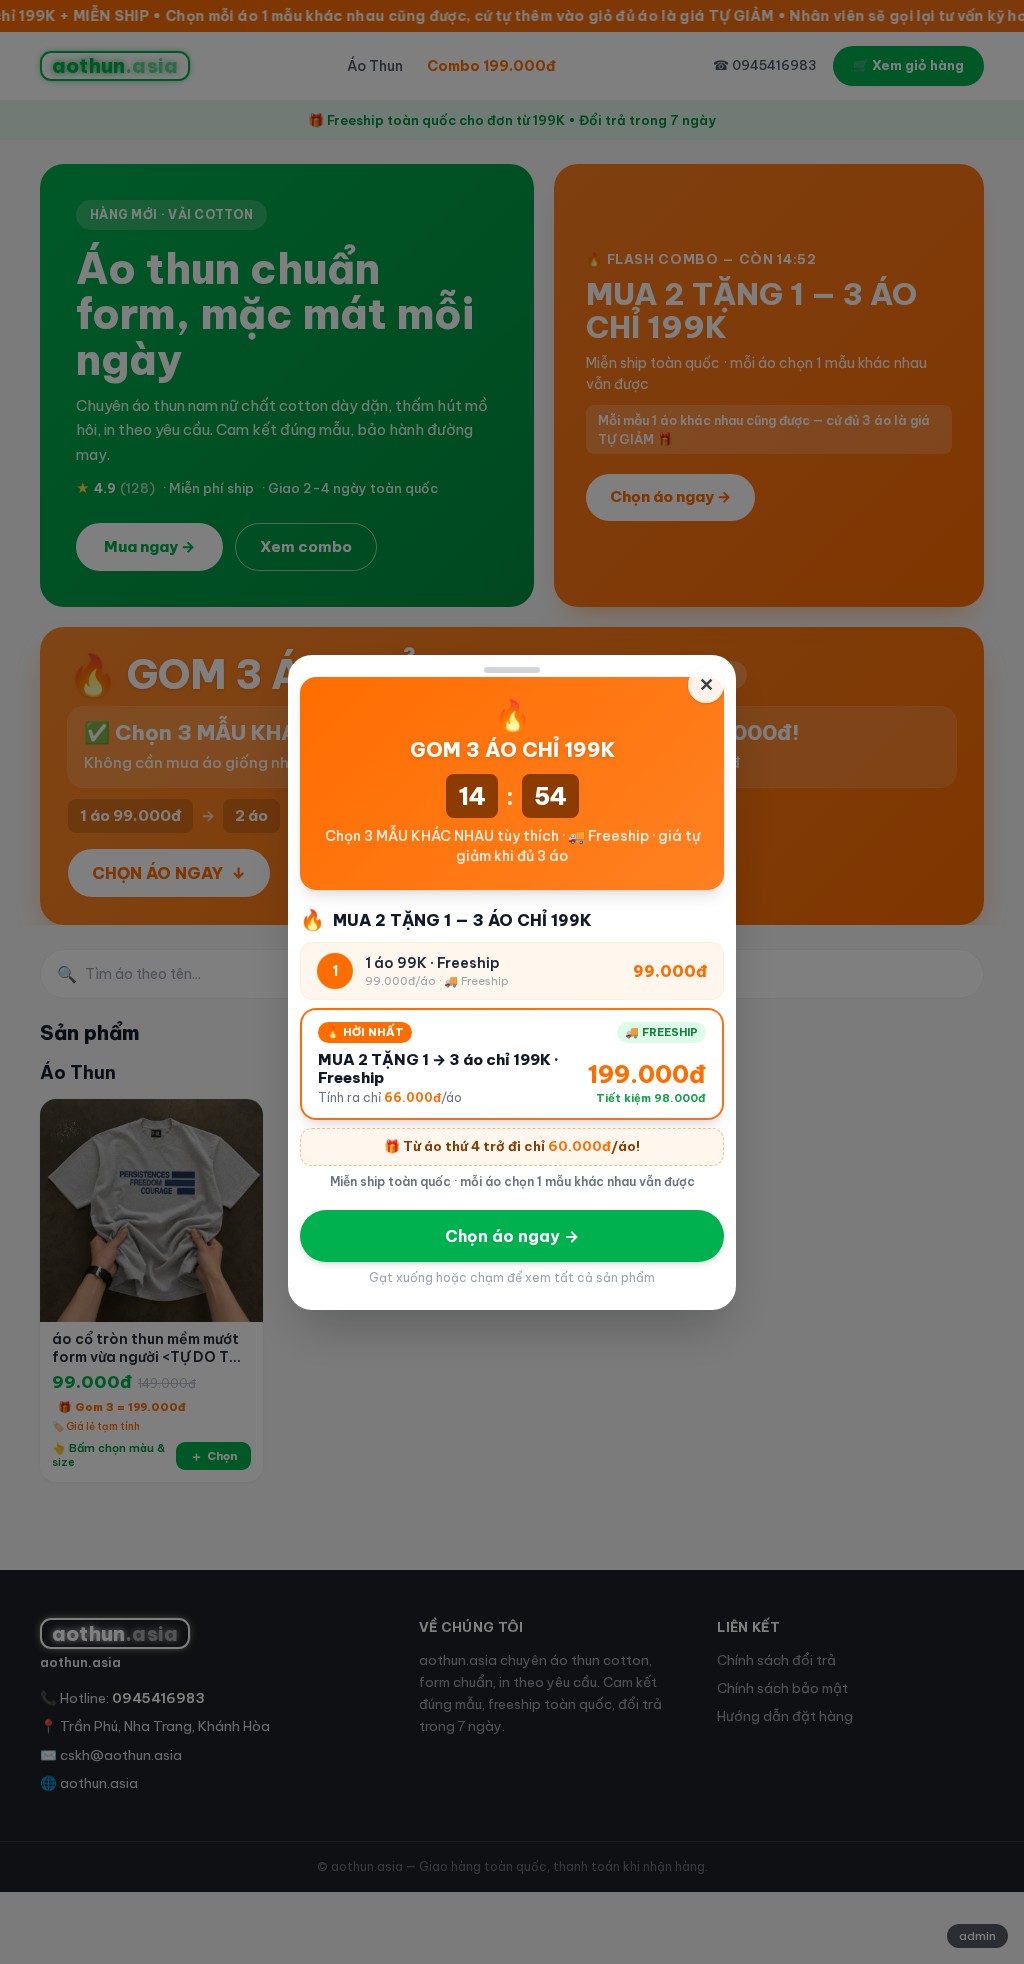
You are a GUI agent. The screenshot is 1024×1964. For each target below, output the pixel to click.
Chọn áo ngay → (512, 1236)
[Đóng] (512, 670)
